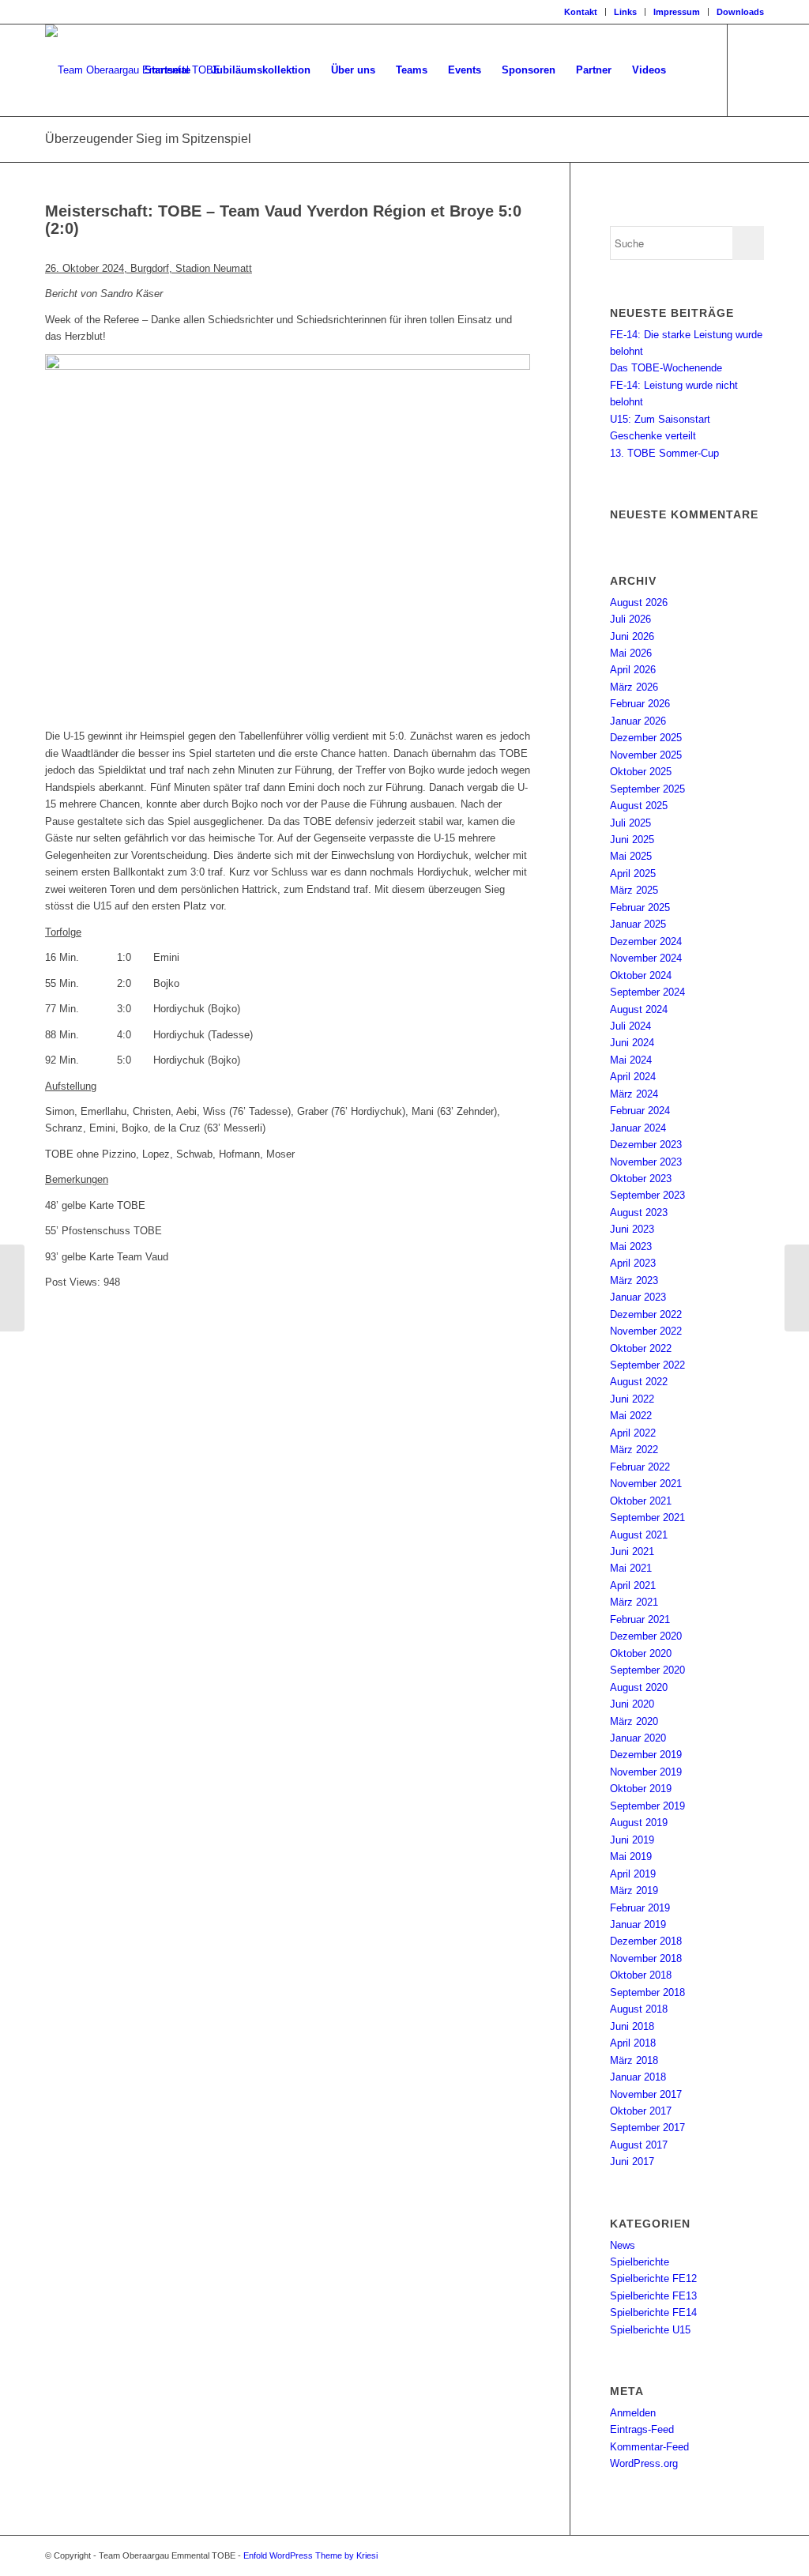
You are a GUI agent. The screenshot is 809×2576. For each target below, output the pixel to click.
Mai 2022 (631, 1416)
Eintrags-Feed (642, 2429)
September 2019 (647, 1806)
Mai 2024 (631, 1060)
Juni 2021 (632, 1552)
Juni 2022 (632, 1399)
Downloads (740, 12)
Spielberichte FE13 (653, 2296)
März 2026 (634, 687)
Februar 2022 (640, 1467)
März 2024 (634, 1094)
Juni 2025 (632, 840)
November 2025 (646, 755)
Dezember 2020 (646, 1636)
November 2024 (646, 958)
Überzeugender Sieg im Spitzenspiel (148, 139)
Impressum (677, 12)
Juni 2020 (632, 1704)
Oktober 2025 (641, 772)
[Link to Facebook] (752, 70)
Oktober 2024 (641, 975)
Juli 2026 (630, 619)
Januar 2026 (638, 721)
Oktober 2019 (641, 1789)
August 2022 (639, 1382)
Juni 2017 (632, 2162)
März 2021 (634, 1602)
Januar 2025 (638, 924)
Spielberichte (640, 2262)
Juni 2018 (632, 2026)
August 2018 (639, 2009)
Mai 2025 (631, 856)
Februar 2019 (640, 1908)
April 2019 (633, 1874)
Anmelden (633, 2413)
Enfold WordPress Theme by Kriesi (310, 2555)
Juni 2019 (632, 1840)
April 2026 (633, 670)
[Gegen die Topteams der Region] (12, 1288)
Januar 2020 (638, 1738)
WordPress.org (644, 2463)
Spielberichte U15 (650, 2330)
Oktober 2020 (641, 1653)
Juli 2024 (630, 1026)
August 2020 (639, 1687)
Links (625, 12)
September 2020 (647, 1670)
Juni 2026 (632, 636)
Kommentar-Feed (649, 2447)
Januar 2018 (638, 2077)
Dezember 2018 (646, 1941)
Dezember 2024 (646, 942)
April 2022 (633, 1433)
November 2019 (646, 1772)
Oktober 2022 (641, 1348)
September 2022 (647, 1365)
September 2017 (647, 2128)
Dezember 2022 (646, 1314)
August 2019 (639, 1823)
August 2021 (639, 1535)
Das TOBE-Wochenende (666, 368)
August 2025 (639, 806)
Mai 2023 (631, 1247)
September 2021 (647, 1518)
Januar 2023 (638, 1297)
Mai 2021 (631, 1568)
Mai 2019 (631, 1857)
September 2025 (647, 789)
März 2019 (634, 1891)
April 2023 (633, 1263)
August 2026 (639, 603)
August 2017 (639, 2145)
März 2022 (634, 1450)
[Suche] (692, 70)
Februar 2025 (640, 908)
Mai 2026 (631, 653)
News (623, 2245)
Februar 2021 (640, 1619)
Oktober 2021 (641, 1501)
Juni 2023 (632, 1229)
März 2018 (634, 2060)
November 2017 (646, 2094)
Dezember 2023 (646, 1145)
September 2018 (647, 1992)
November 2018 (646, 1958)
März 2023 (634, 1280)
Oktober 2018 (641, 1975)
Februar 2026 (640, 704)
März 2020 (634, 1721)
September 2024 (647, 992)
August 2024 (639, 1009)
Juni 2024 (632, 1043)
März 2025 (634, 890)
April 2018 (633, 2043)
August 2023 (639, 1213)
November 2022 (646, 1331)
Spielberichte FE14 (653, 2312)
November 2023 (646, 1162)
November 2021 (646, 1484)
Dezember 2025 (646, 738)
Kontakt (581, 12)
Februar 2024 (640, 1111)
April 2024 (633, 1077)
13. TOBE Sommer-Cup (664, 453)
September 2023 (647, 1195)
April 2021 (633, 1586)
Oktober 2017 (641, 2111)
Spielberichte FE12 (653, 2278)
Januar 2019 (638, 1924)
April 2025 (633, 874)
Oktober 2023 (641, 1179)
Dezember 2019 (646, 1755)
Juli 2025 (630, 823)
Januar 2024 (638, 1128)
